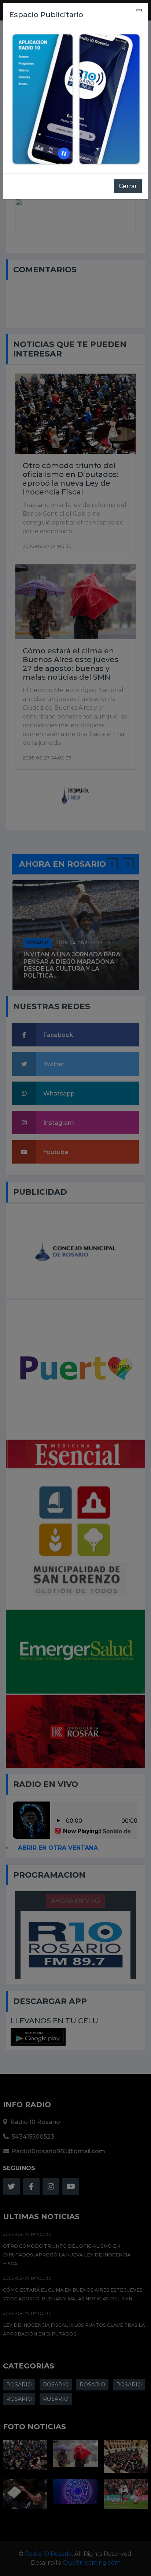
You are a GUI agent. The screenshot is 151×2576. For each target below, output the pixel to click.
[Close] (139, 10)
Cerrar (128, 186)
